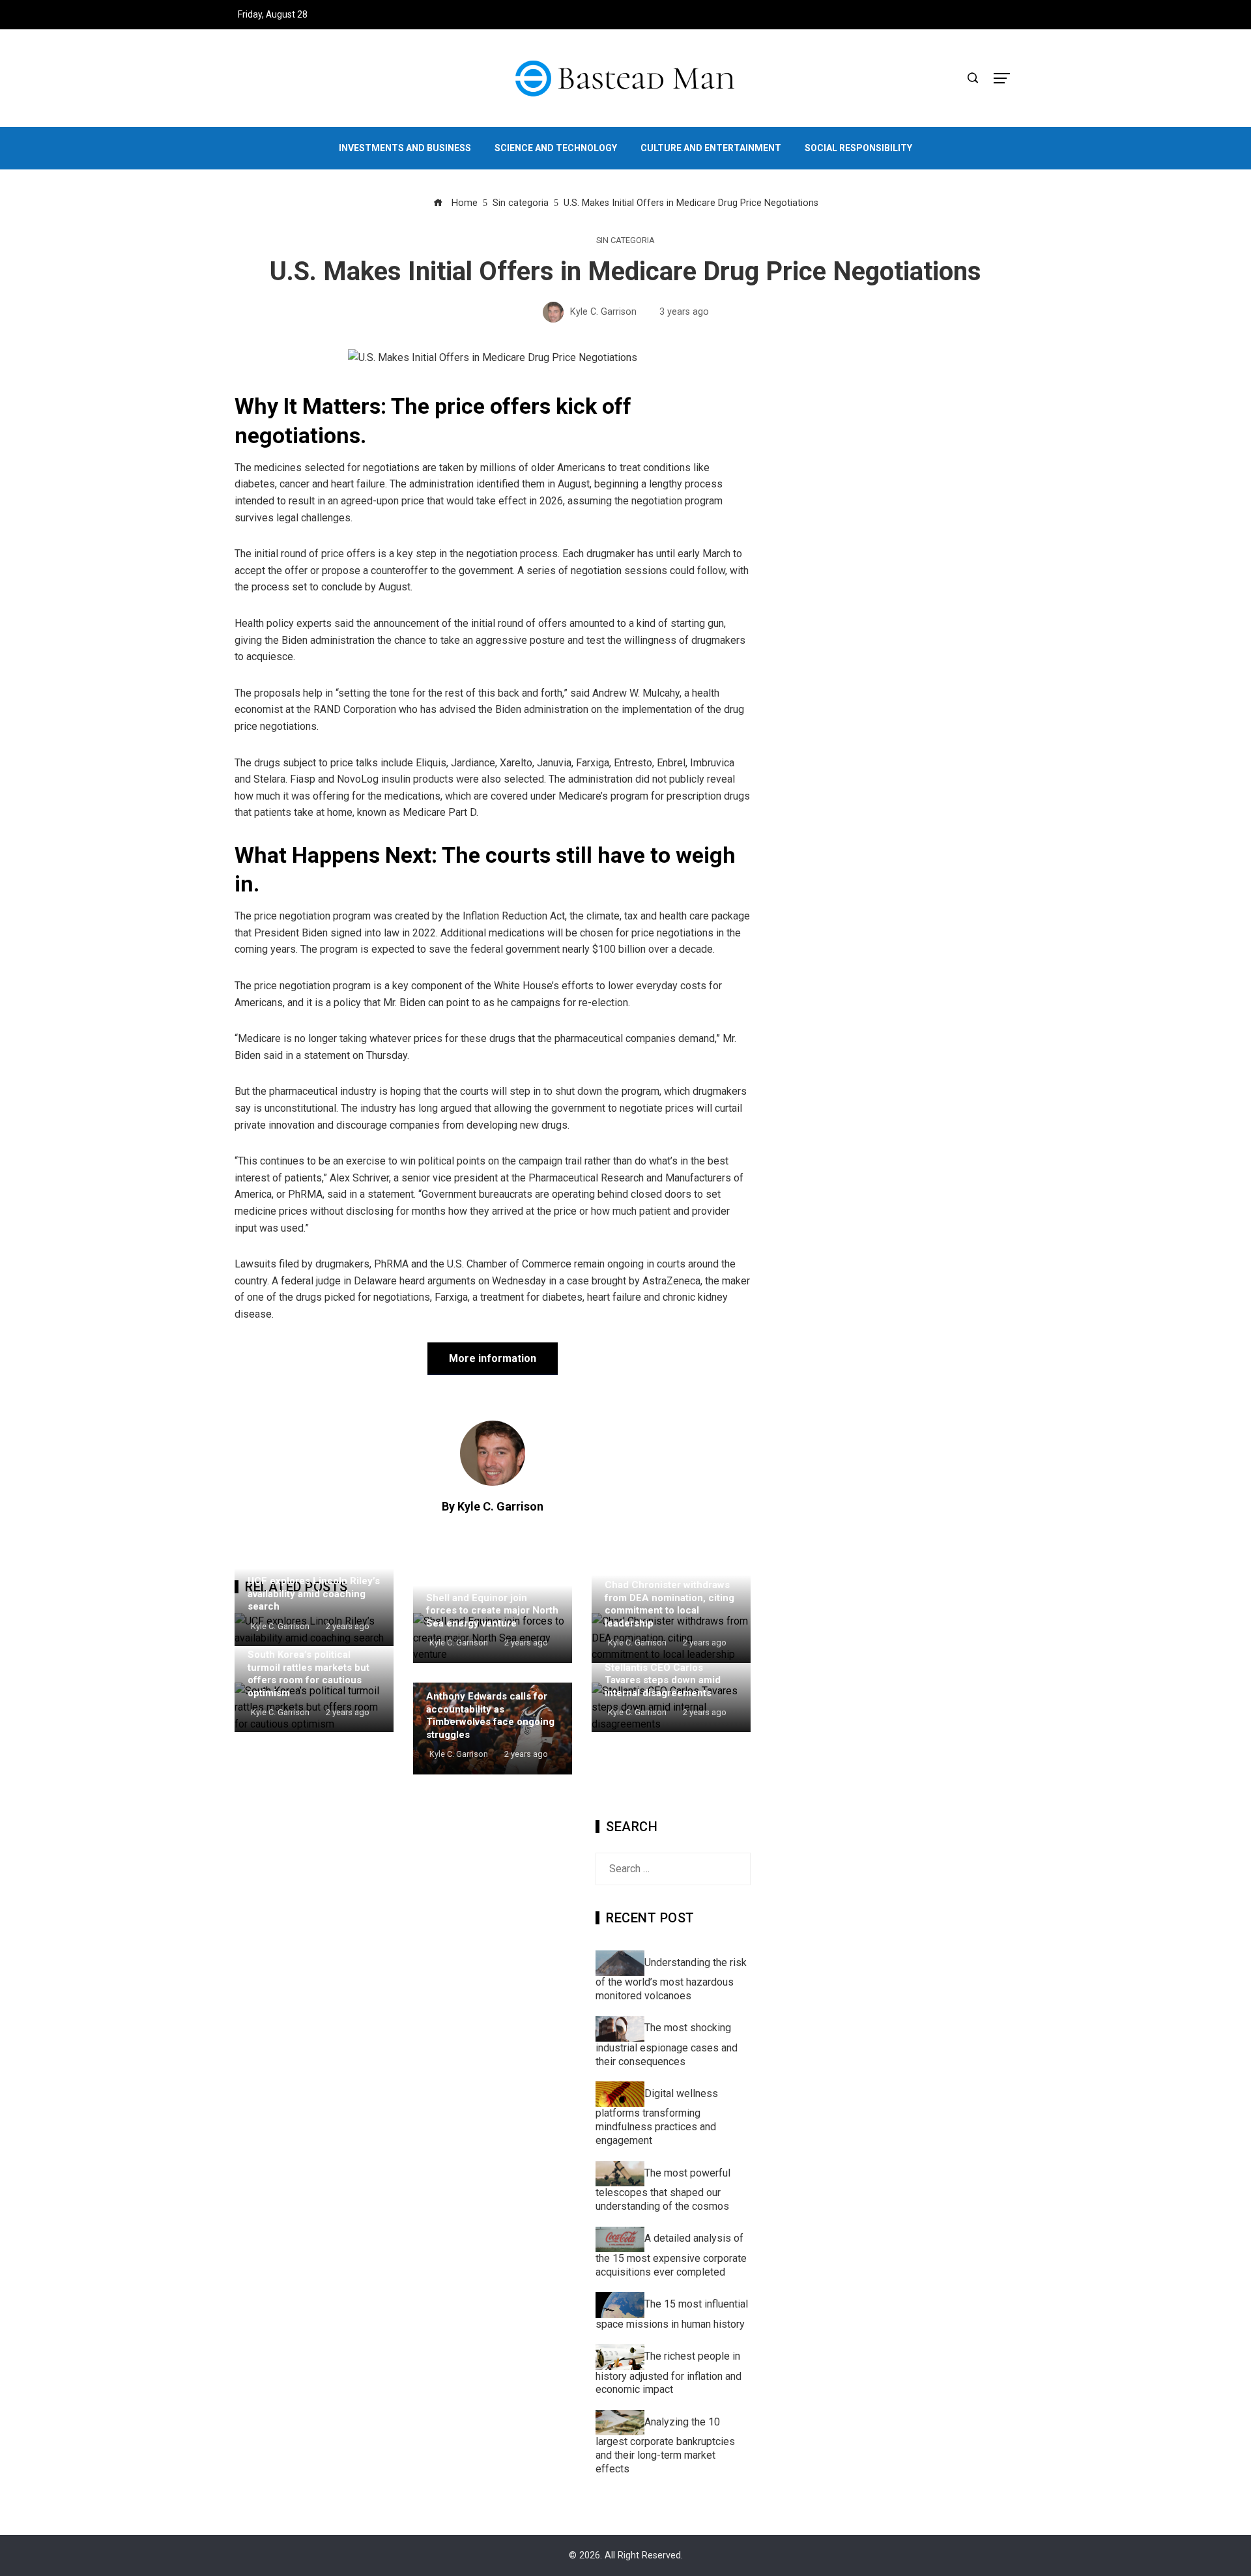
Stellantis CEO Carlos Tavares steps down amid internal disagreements (663, 1680)
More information (493, 1358)
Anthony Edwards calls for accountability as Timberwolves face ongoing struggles (490, 1715)
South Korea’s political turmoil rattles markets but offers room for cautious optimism (309, 1674)
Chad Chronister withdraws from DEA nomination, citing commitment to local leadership (669, 1604)
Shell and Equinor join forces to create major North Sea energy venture (492, 1611)
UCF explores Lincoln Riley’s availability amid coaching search (314, 1594)
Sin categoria (625, 241)
